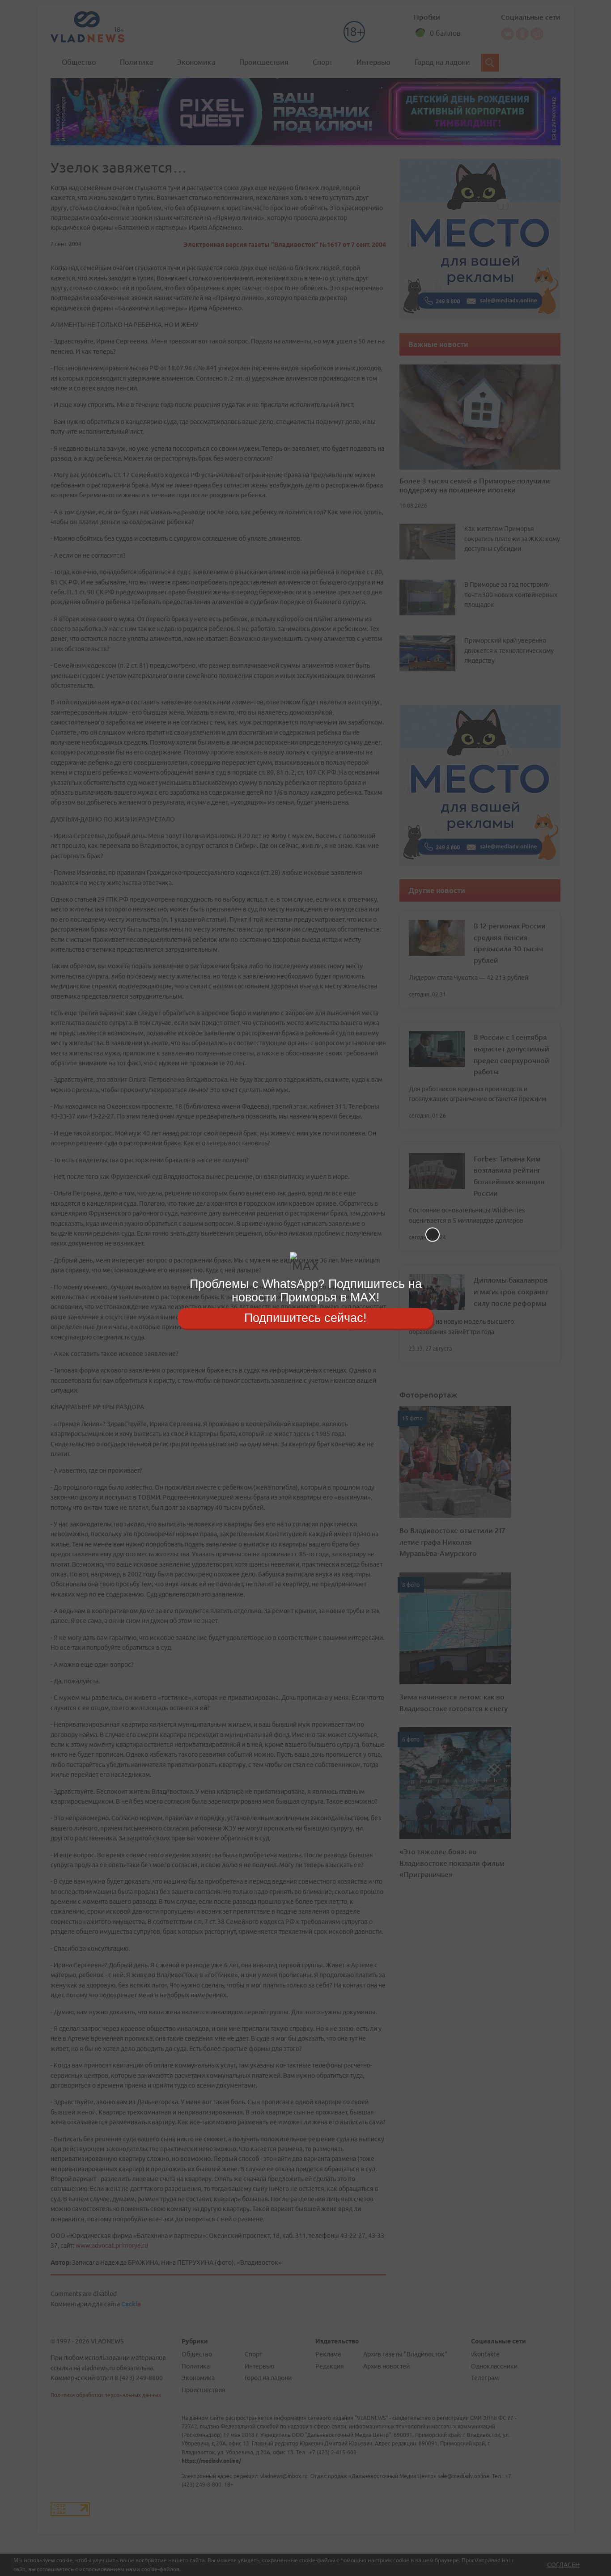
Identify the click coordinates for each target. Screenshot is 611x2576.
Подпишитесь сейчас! (305, 1318)
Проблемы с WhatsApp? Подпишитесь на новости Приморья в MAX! (306, 1290)
